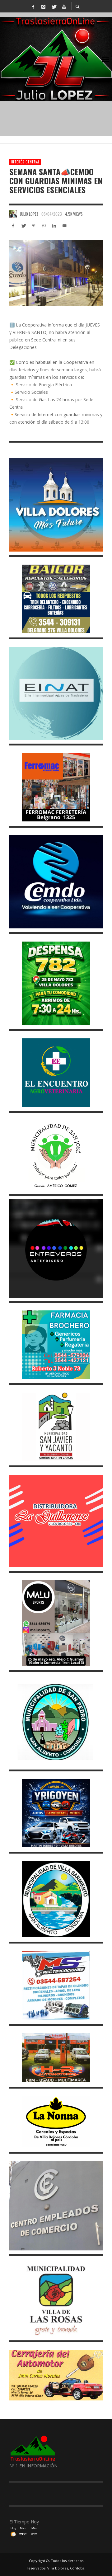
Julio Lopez (29, 214)
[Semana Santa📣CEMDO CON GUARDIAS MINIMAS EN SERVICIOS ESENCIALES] (56, 273)
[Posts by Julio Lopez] (13, 214)
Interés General (25, 162)
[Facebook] (33, 6)
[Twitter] (54, 6)
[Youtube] (64, 6)
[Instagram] (43, 6)
